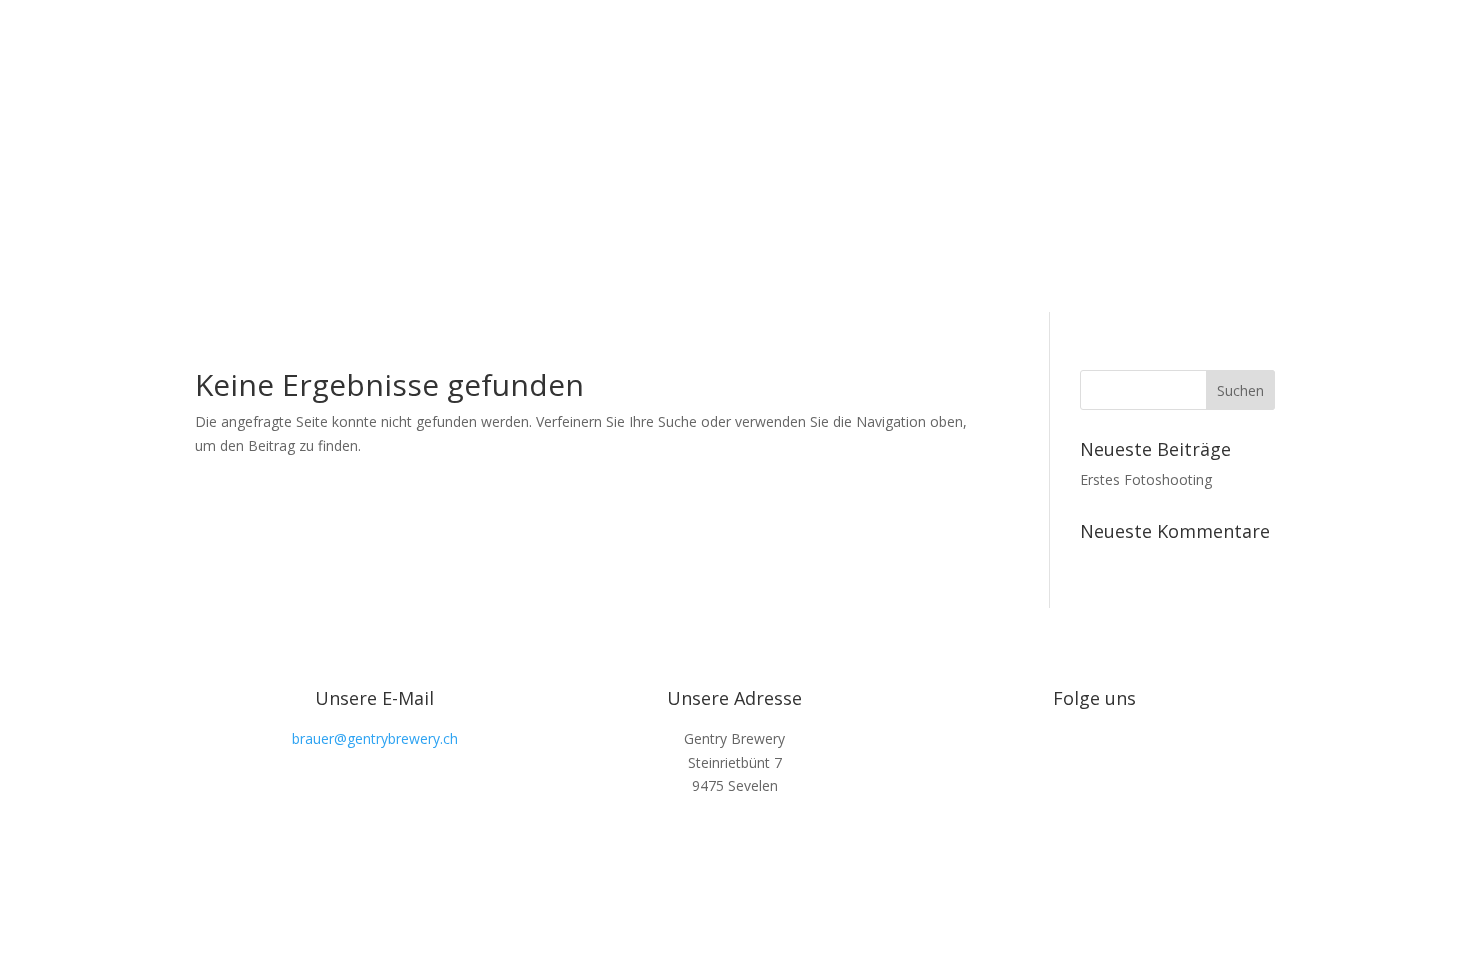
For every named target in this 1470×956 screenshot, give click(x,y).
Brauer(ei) (988, 155)
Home (914, 155)
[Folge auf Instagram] (1095, 733)
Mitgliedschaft (1229, 155)
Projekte (1134, 155)
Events (1063, 155)
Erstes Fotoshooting (1146, 479)
